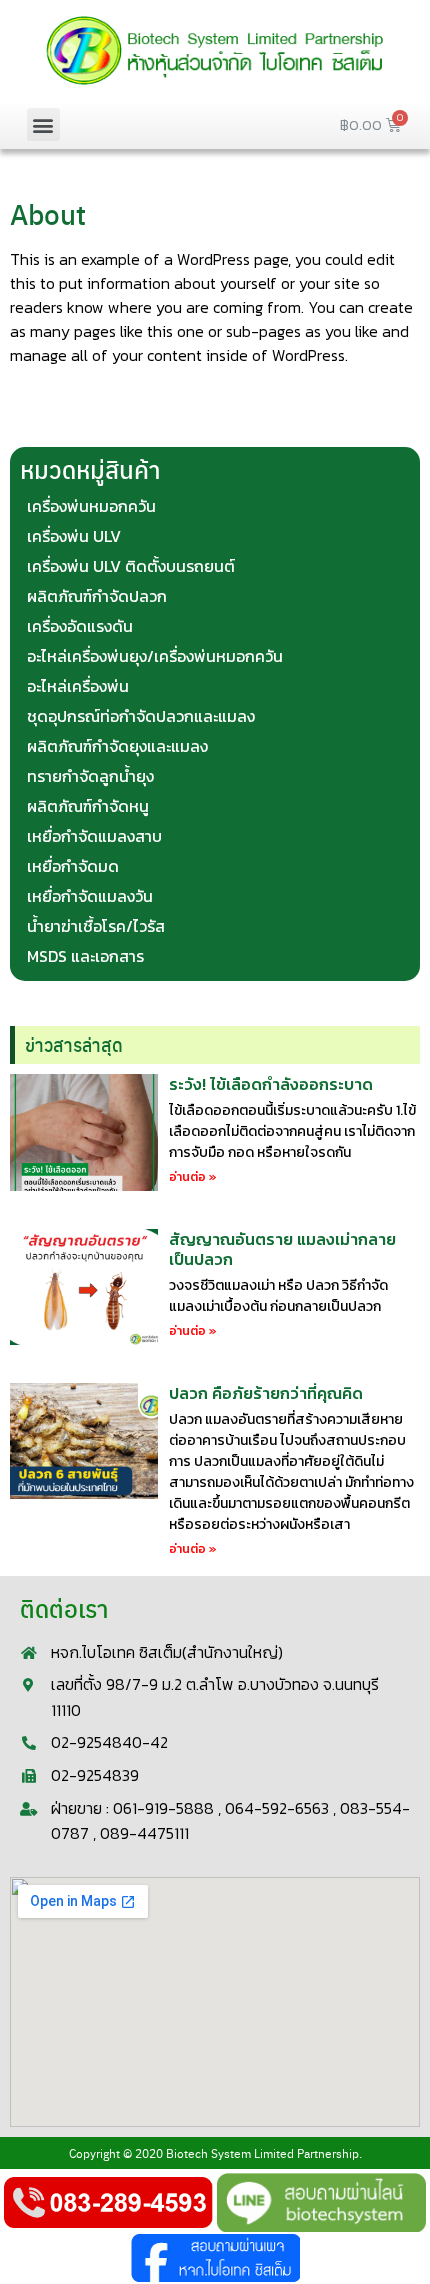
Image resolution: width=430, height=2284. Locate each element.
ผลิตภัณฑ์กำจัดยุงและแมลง (117, 746)
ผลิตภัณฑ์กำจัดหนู (88, 806)
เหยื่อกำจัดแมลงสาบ (94, 836)
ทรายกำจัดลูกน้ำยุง (90, 776)
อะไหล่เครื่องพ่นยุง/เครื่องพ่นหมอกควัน (155, 656)
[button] (43, 124)
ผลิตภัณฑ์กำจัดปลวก (97, 596)
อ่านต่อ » (193, 1177)
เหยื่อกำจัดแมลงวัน (90, 896)
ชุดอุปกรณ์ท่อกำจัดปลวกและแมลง (141, 716)
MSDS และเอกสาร (85, 956)
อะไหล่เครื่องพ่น (78, 686)
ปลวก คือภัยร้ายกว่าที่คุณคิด (266, 1393)
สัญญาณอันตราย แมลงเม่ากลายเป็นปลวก (282, 1249)
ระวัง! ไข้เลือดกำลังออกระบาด (271, 1084)
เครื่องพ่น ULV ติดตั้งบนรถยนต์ (131, 566)
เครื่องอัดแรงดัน (80, 626)
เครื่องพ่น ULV (74, 536)
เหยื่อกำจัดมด (73, 866)
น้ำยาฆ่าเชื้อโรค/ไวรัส (96, 926)
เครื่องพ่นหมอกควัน (91, 506)
